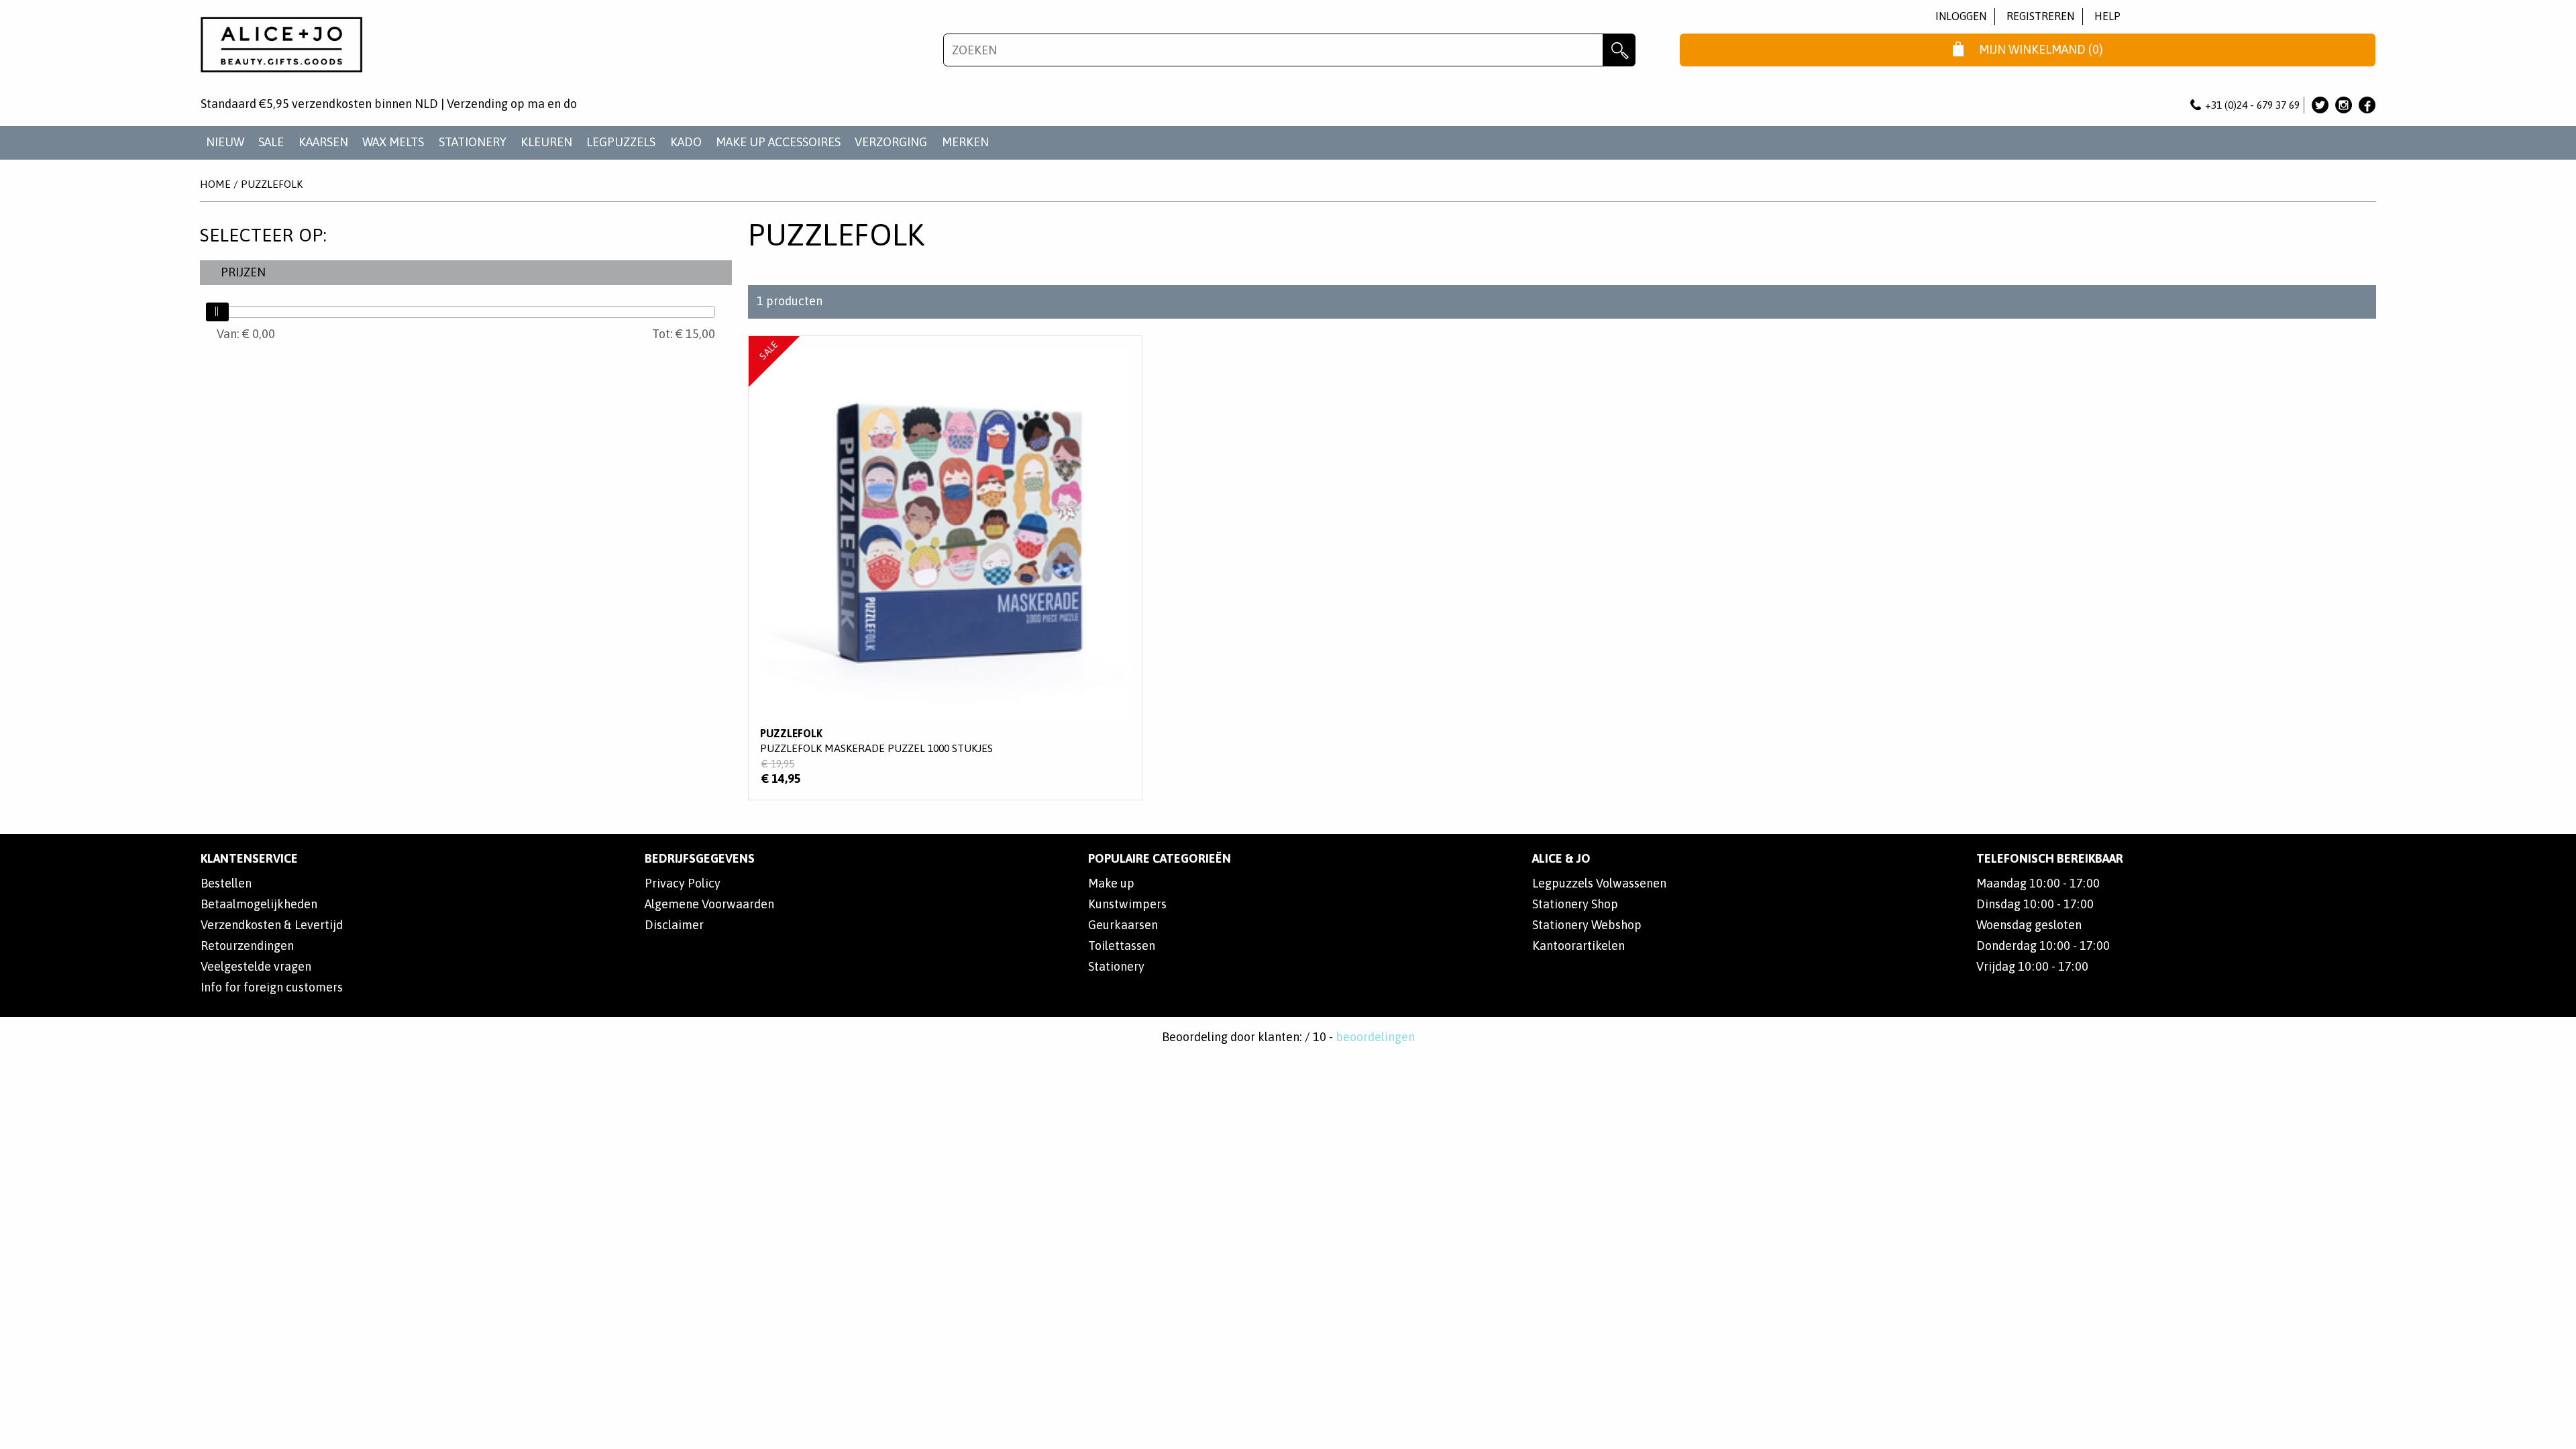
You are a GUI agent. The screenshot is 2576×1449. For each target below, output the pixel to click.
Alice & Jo (1561, 858)
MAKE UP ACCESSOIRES (778, 142)
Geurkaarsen (1123, 925)
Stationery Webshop (1587, 925)
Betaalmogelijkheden (259, 904)
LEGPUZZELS (621, 142)
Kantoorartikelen (1578, 946)
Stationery (1116, 966)
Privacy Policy (683, 883)
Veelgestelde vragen (256, 966)
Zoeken (1619, 50)
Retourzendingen (247, 946)
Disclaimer (674, 925)
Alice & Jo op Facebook (2367, 105)
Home (215, 184)
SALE (271, 142)
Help (2107, 16)
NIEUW (225, 142)
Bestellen (226, 883)
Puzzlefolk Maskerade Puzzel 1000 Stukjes (945, 568)
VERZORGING (891, 142)
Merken (965, 142)
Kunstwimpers (1127, 904)
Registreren (2040, 16)
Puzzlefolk (272, 184)
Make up (1111, 883)
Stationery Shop (1575, 904)
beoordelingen (1375, 1037)
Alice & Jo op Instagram (2344, 105)
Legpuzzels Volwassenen (1599, 883)
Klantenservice (249, 858)
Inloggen (1961, 16)
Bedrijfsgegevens (700, 858)
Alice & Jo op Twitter (2320, 105)
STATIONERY (473, 142)
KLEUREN (546, 142)
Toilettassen (1122, 946)
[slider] (217, 312)
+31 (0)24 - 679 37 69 (2252, 105)
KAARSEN (323, 142)
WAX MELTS (393, 142)
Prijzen (243, 272)
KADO (686, 142)
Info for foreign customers (272, 987)
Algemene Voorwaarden (709, 904)
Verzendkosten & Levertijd (272, 925)
